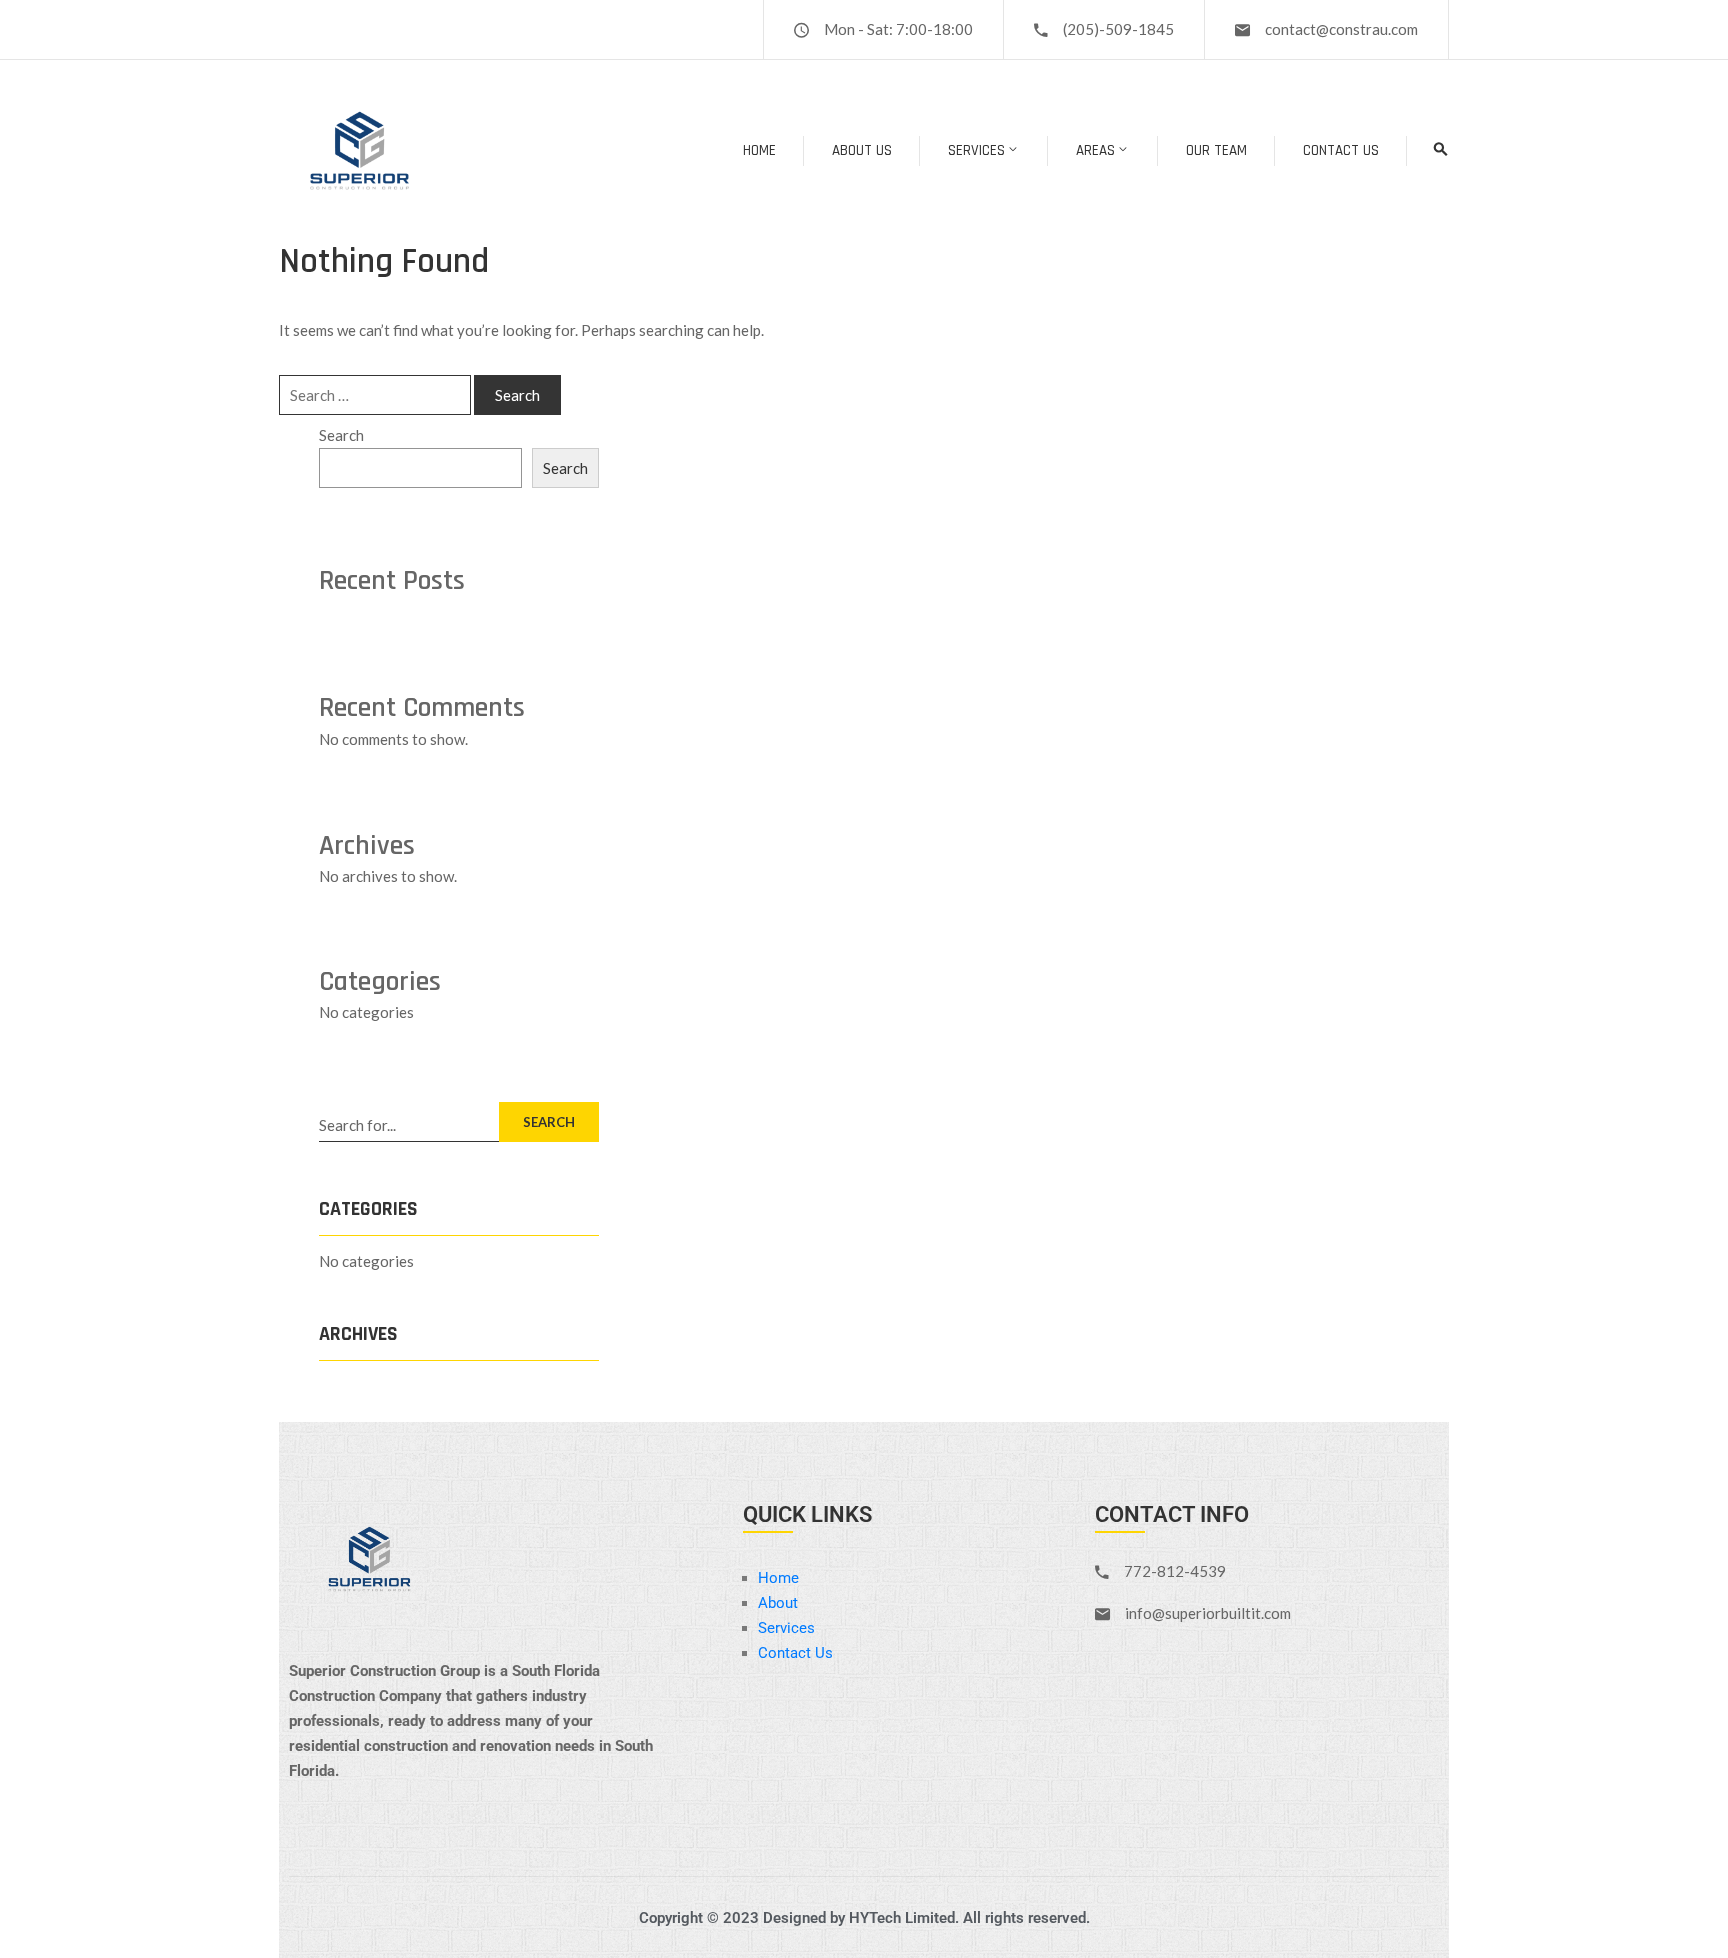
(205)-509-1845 (1118, 29)
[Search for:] (375, 395)
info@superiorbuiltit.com (1208, 1613)
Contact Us (1341, 150)
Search (341, 435)
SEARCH (549, 1122)
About (778, 1603)
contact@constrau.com (1341, 29)
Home (759, 150)
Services (976, 150)
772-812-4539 (1175, 1571)
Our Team (1216, 150)
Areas (1095, 150)
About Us (862, 150)
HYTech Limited (902, 1918)
